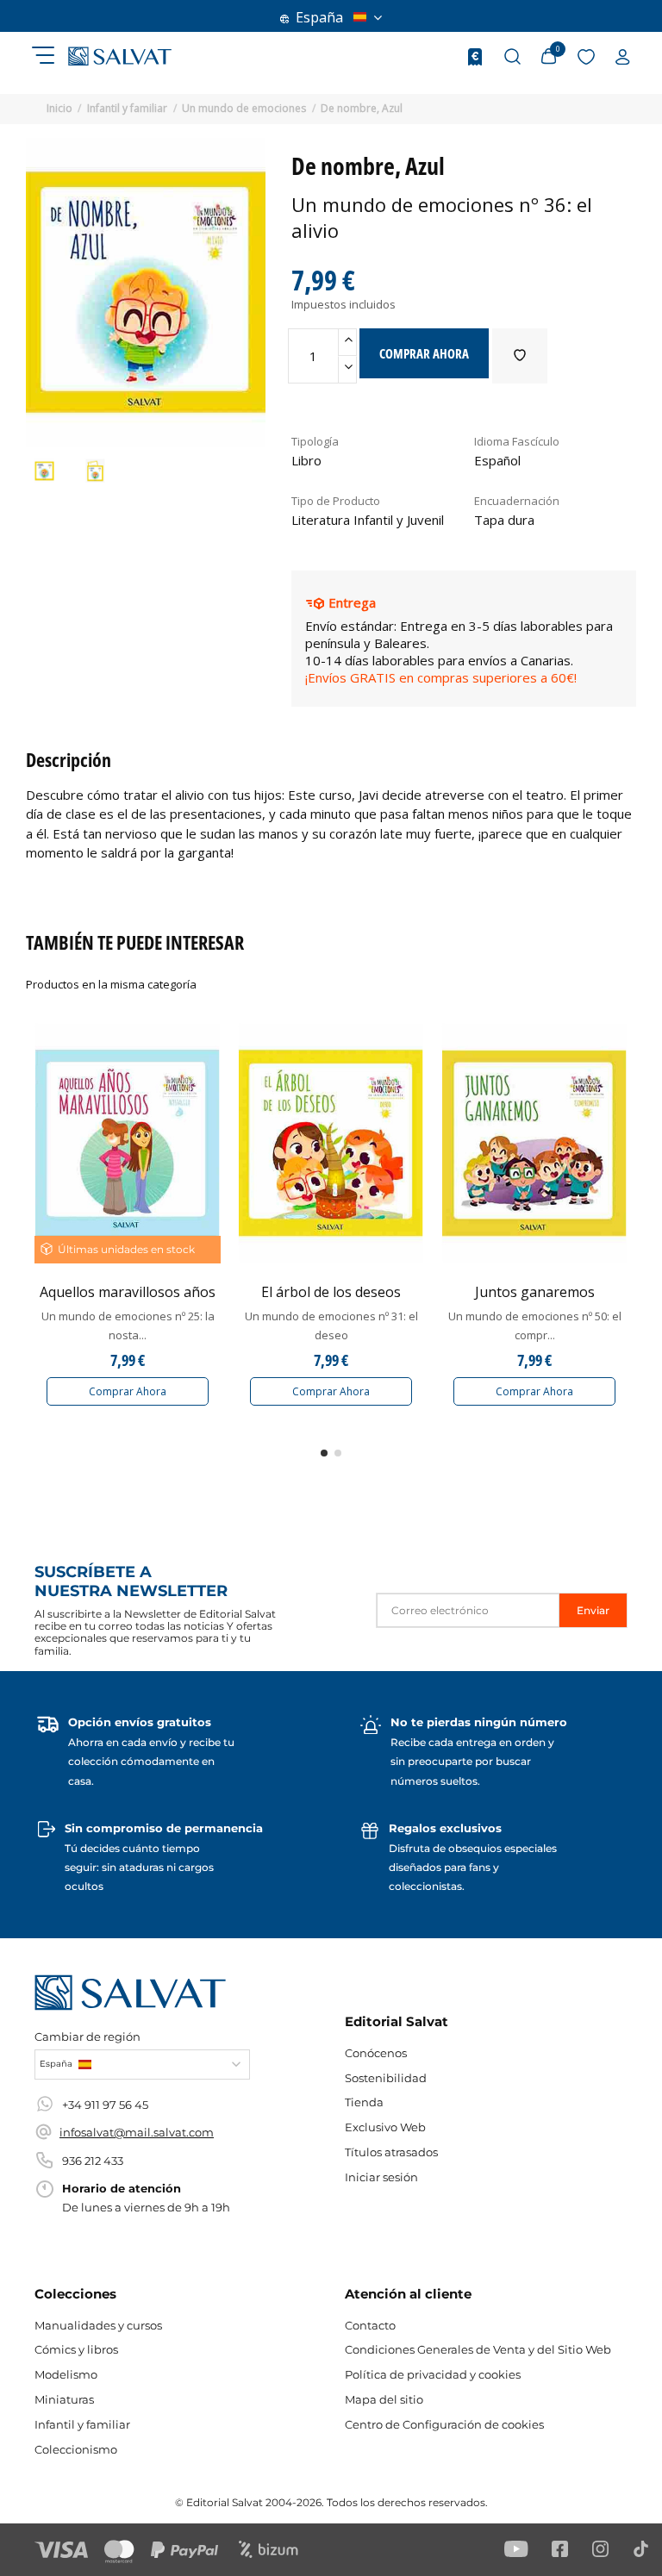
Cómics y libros (76, 2349)
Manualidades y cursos (98, 2325)
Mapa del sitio (384, 2399)
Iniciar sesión (381, 2177)
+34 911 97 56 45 (105, 2105)
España (319, 17)
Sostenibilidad (386, 2078)
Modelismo (66, 2374)
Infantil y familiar (82, 2424)
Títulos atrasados (391, 2152)
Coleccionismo (76, 2449)
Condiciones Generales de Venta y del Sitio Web (478, 2349)
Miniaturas (64, 2399)
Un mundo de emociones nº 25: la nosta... (128, 1325)
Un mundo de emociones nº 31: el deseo (331, 1325)
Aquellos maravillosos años (128, 1292)
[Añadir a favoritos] (520, 356)
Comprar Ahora (128, 1391)
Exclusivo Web (385, 2127)
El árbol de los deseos (331, 1292)
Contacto (370, 2325)
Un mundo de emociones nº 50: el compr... (535, 1325)
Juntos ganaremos (535, 1292)
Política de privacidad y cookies (433, 2374)
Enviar (593, 1610)
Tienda (364, 2102)
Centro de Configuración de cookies (444, 2424)
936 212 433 (93, 2161)
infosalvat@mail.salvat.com (137, 2132)
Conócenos (376, 2053)
